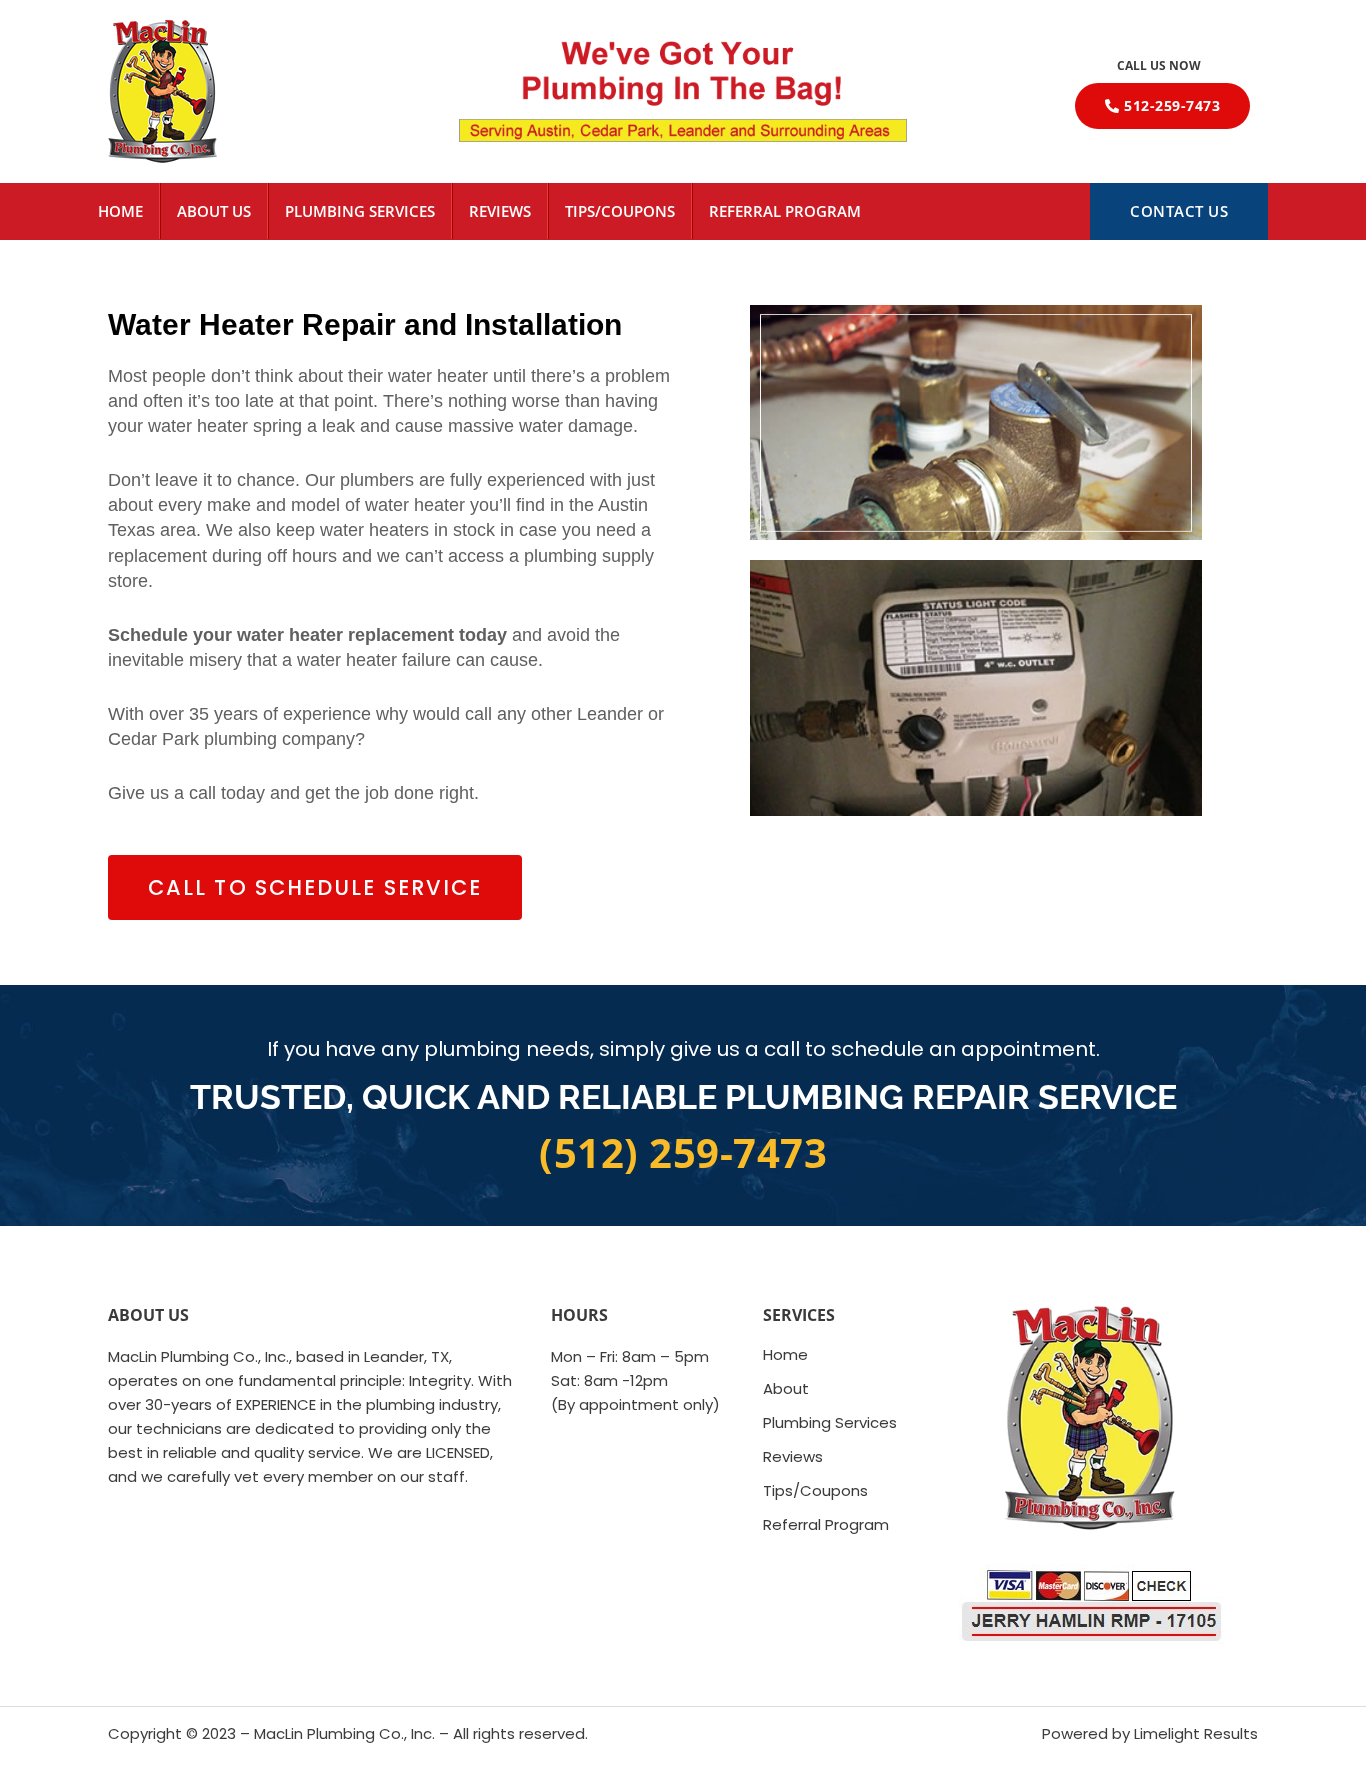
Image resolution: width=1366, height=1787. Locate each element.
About (786, 1388)
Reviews (500, 211)
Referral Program (785, 211)
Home (120, 211)
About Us (214, 211)
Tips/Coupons (620, 211)
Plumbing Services (360, 211)
